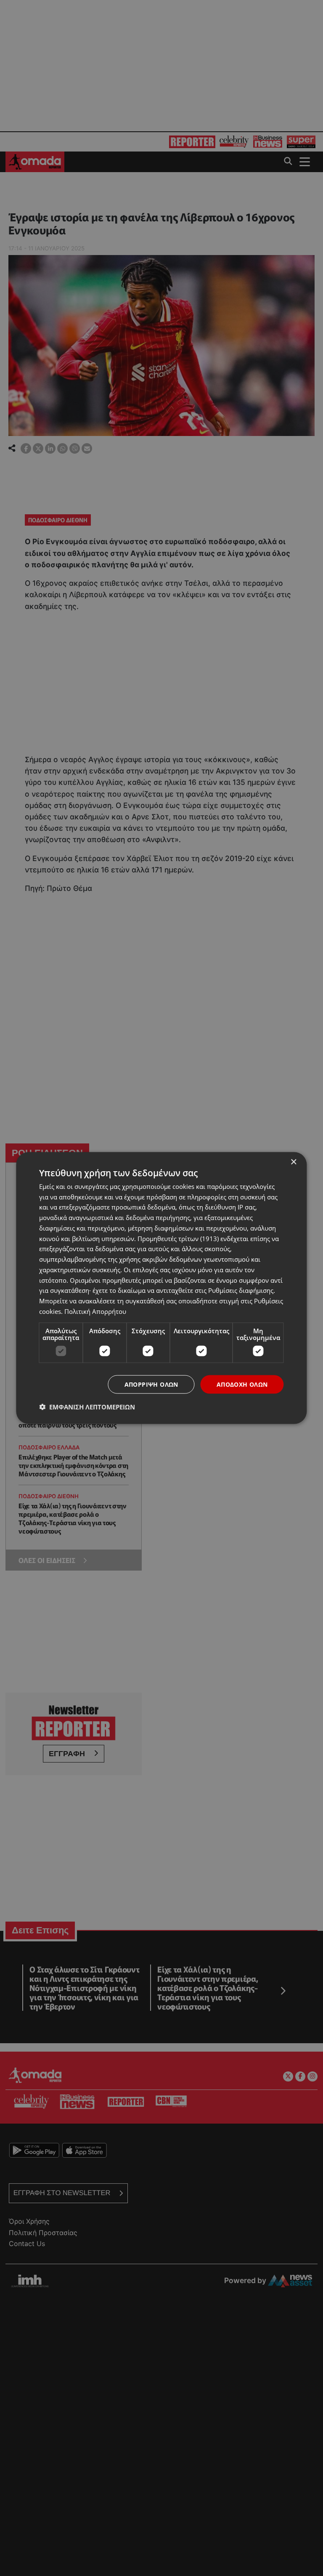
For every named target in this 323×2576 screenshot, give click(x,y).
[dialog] (161, 1288)
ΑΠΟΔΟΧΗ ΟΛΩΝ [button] (242, 1384)
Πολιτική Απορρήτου (95, 1311)
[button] (87, 1407)
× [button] (293, 1162)
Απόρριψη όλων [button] (151, 1384)
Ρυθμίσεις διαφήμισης (241, 1290)
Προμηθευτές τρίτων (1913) (178, 1238)
